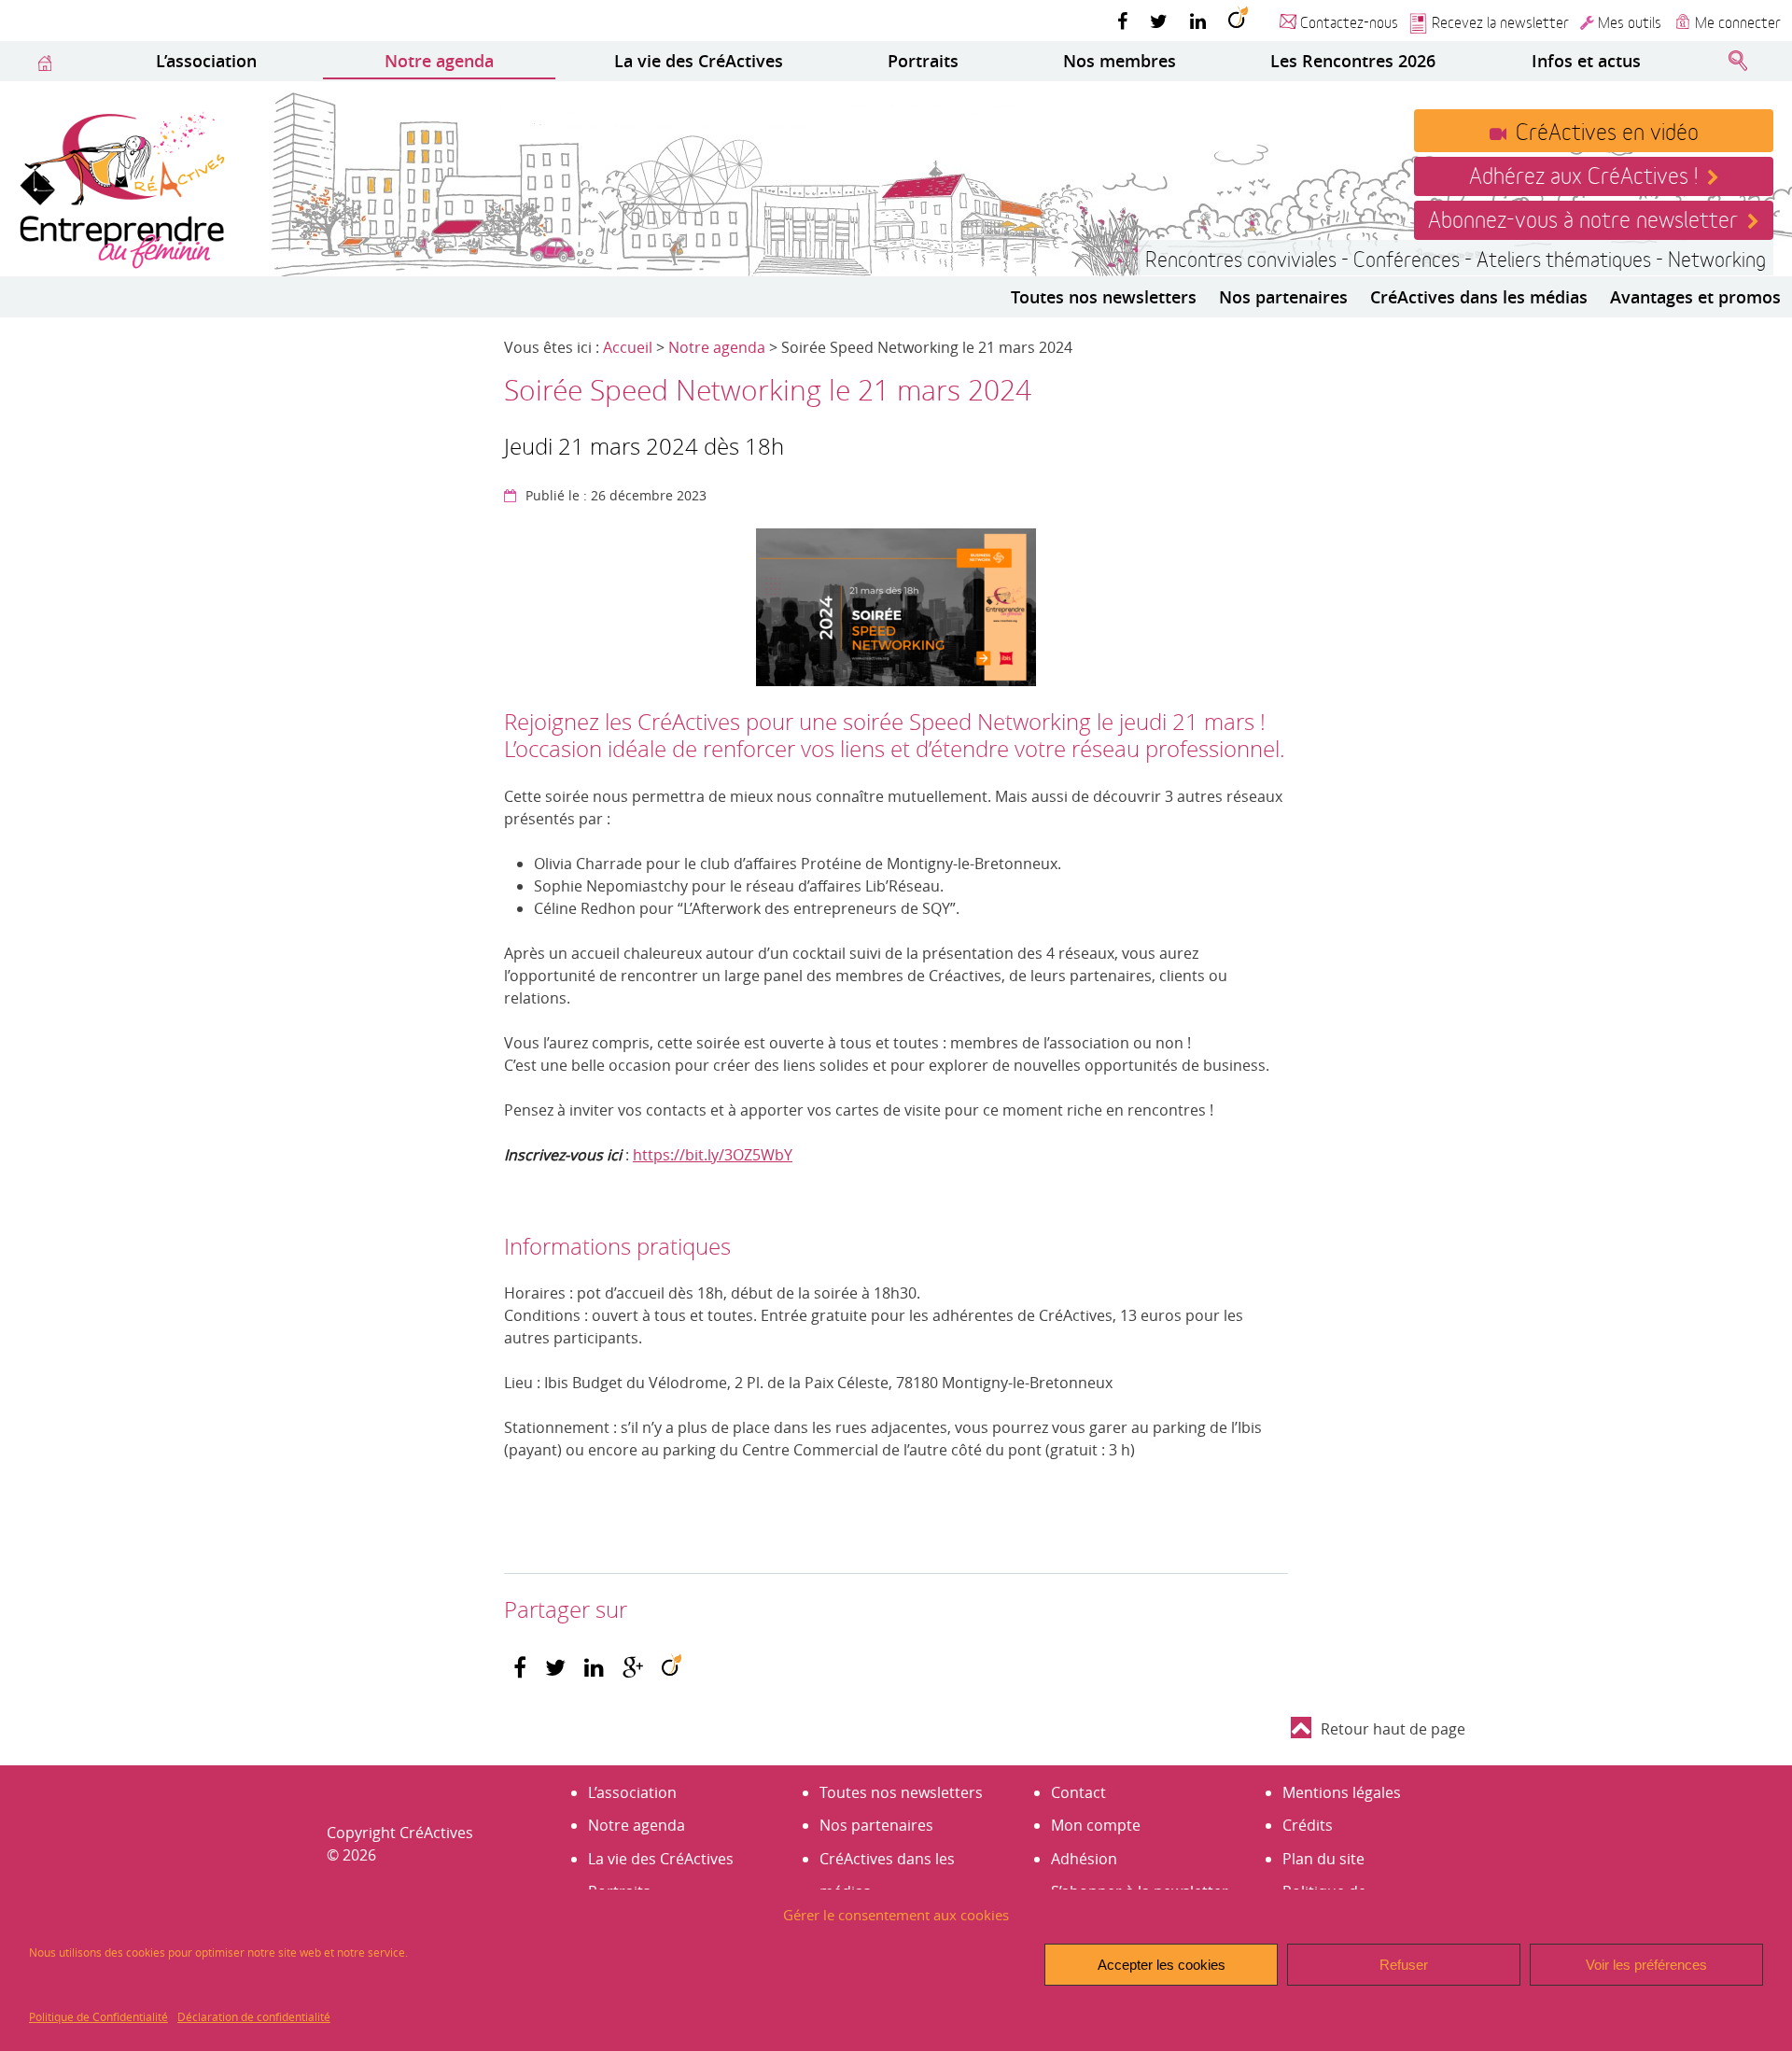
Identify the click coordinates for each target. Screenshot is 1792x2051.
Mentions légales (1342, 1792)
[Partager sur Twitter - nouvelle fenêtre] (555, 1668)
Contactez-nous (1349, 21)
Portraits (923, 61)
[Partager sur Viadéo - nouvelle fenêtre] (672, 1668)
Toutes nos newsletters (1104, 297)
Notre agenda (439, 61)
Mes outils (1630, 21)
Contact (1078, 1792)
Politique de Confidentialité (98, 2016)
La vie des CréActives (699, 61)
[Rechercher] (1738, 62)
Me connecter (1738, 21)
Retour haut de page (1393, 1729)
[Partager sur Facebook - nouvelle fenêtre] (520, 1668)
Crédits (1308, 1825)
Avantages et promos (1695, 297)
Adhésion (1084, 1859)
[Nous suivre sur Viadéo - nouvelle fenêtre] (1238, 21)
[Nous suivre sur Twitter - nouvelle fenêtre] (1159, 21)
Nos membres (1120, 61)
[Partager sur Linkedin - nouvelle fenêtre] (594, 1668)
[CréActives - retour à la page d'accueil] (121, 188)
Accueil (628, 347)
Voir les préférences (1646, 1965)
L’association (206, 61)
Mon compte (1096, 1825)
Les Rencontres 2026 (1353, 61)
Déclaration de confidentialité (254, 2016)
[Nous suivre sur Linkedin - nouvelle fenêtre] (1198, 21)
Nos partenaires (1283, 297)
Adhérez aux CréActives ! (1583, 174)
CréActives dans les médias (1479, 297)
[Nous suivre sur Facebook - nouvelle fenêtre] (1122, 21)
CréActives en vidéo (1607, 130)
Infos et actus (1586, 61)
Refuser (1404, 1965)
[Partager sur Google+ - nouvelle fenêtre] (633, 1668)
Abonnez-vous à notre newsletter (1583, 218)
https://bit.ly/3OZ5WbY (713, 1155)
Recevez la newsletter (1500, 21)
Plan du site (1323, 1859)
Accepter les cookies (1162, 1965)
